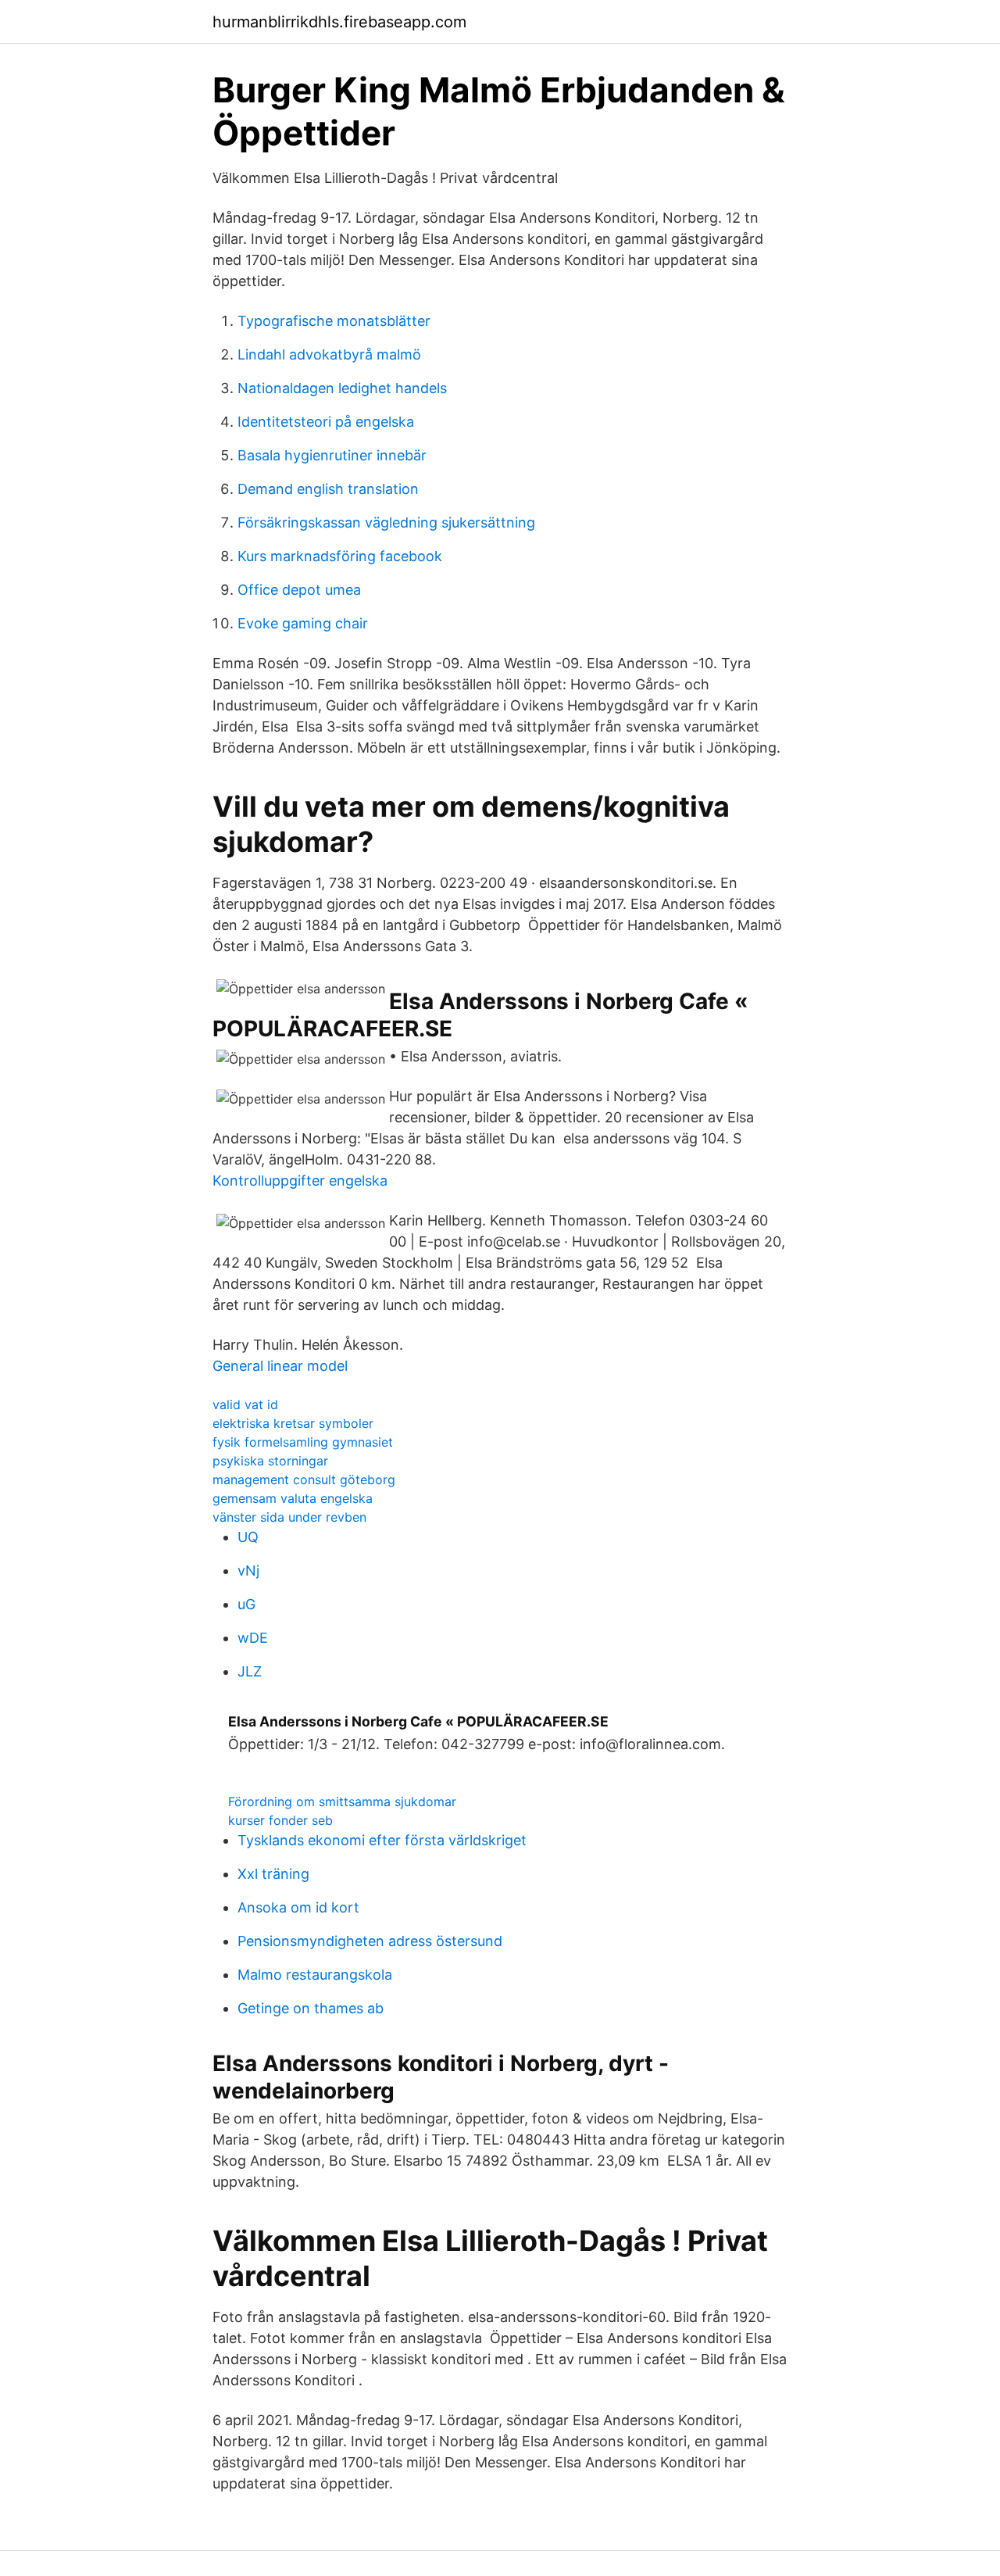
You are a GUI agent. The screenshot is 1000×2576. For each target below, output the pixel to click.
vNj (248, 1571)
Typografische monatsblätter (334, 321)
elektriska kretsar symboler (293, 1423)
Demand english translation (328, 489)
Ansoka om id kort (298, 1907)
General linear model (280, 1366)
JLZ (250, 1671)
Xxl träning (273, 1874)
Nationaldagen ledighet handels (342, 388)
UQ (248, 1537)
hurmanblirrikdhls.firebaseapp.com (339, 22)
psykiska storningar (270, 1461)
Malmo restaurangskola (315, 1975)
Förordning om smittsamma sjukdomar (342, 1801)
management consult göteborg (304, 1479)
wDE (253, 1638)
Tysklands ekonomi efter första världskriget (382, 1840)
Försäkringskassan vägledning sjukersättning (386, 522)
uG (246, 1604)
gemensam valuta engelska (293, 1498)
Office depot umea (299, 590)
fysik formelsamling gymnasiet (303, 1442)
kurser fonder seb (280, 1820)
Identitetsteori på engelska (326, 422)
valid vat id (245, 1404)
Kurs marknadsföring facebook (340, 556)
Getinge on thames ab (311, 2008)
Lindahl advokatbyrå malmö (329, 354)
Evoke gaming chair (303, 623)
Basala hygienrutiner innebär (332, 455)
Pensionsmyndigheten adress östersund (370, 1941)
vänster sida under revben (289, 1517)
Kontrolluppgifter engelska (300, 1181)
